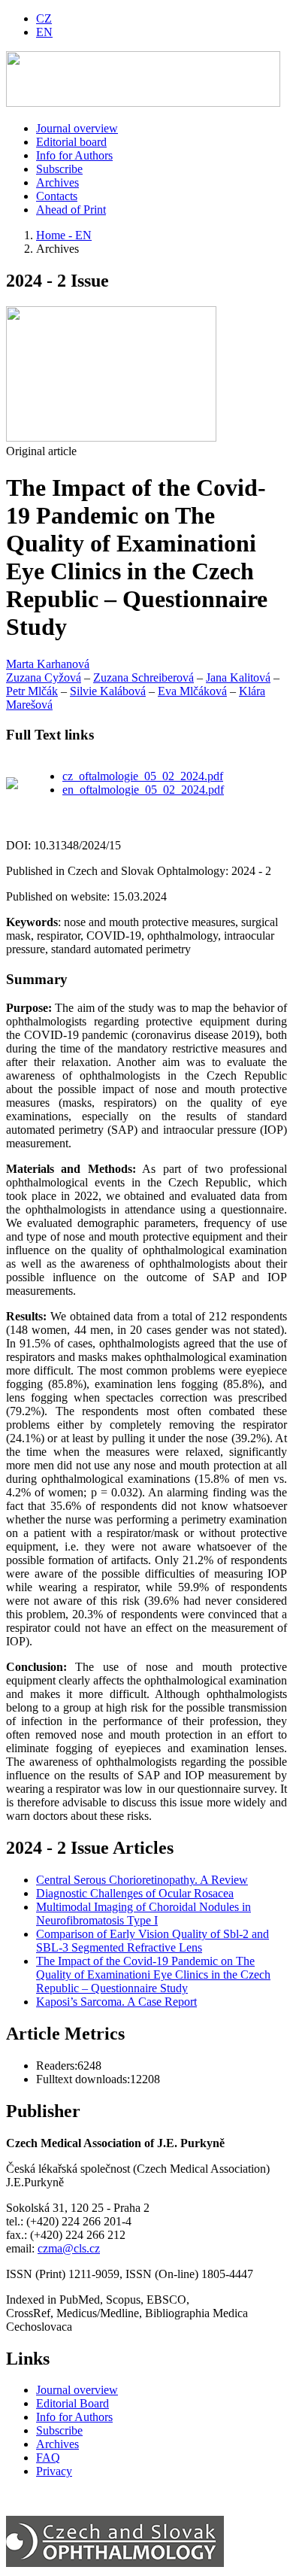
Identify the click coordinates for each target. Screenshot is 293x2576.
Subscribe (59, 169)
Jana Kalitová (238, 677)
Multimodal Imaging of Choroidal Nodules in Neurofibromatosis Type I (143, 1914)
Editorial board (71, 142)
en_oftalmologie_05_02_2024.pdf (143, 790)
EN (44, 32)
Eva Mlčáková (192, 691)
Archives (57, 182)
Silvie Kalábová (108, 691)
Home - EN (64, 235)
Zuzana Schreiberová (143, 677)
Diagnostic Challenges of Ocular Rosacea (135, 1893)
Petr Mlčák (32, 691)
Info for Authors (74, 155)
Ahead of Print (71, 210)
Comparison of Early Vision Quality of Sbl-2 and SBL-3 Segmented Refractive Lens (153, 1941)
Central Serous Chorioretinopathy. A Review (142, 1880)
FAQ (48, 2458)
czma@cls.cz (69, 2248)
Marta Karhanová (48, 664)
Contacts (57, 196)
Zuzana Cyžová (44, 677)
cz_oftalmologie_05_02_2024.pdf (143, 776)
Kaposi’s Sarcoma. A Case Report (116, 2002)
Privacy (54, 2471)
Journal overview (77, 128)
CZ (44, 18)
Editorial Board (72, 2403)
